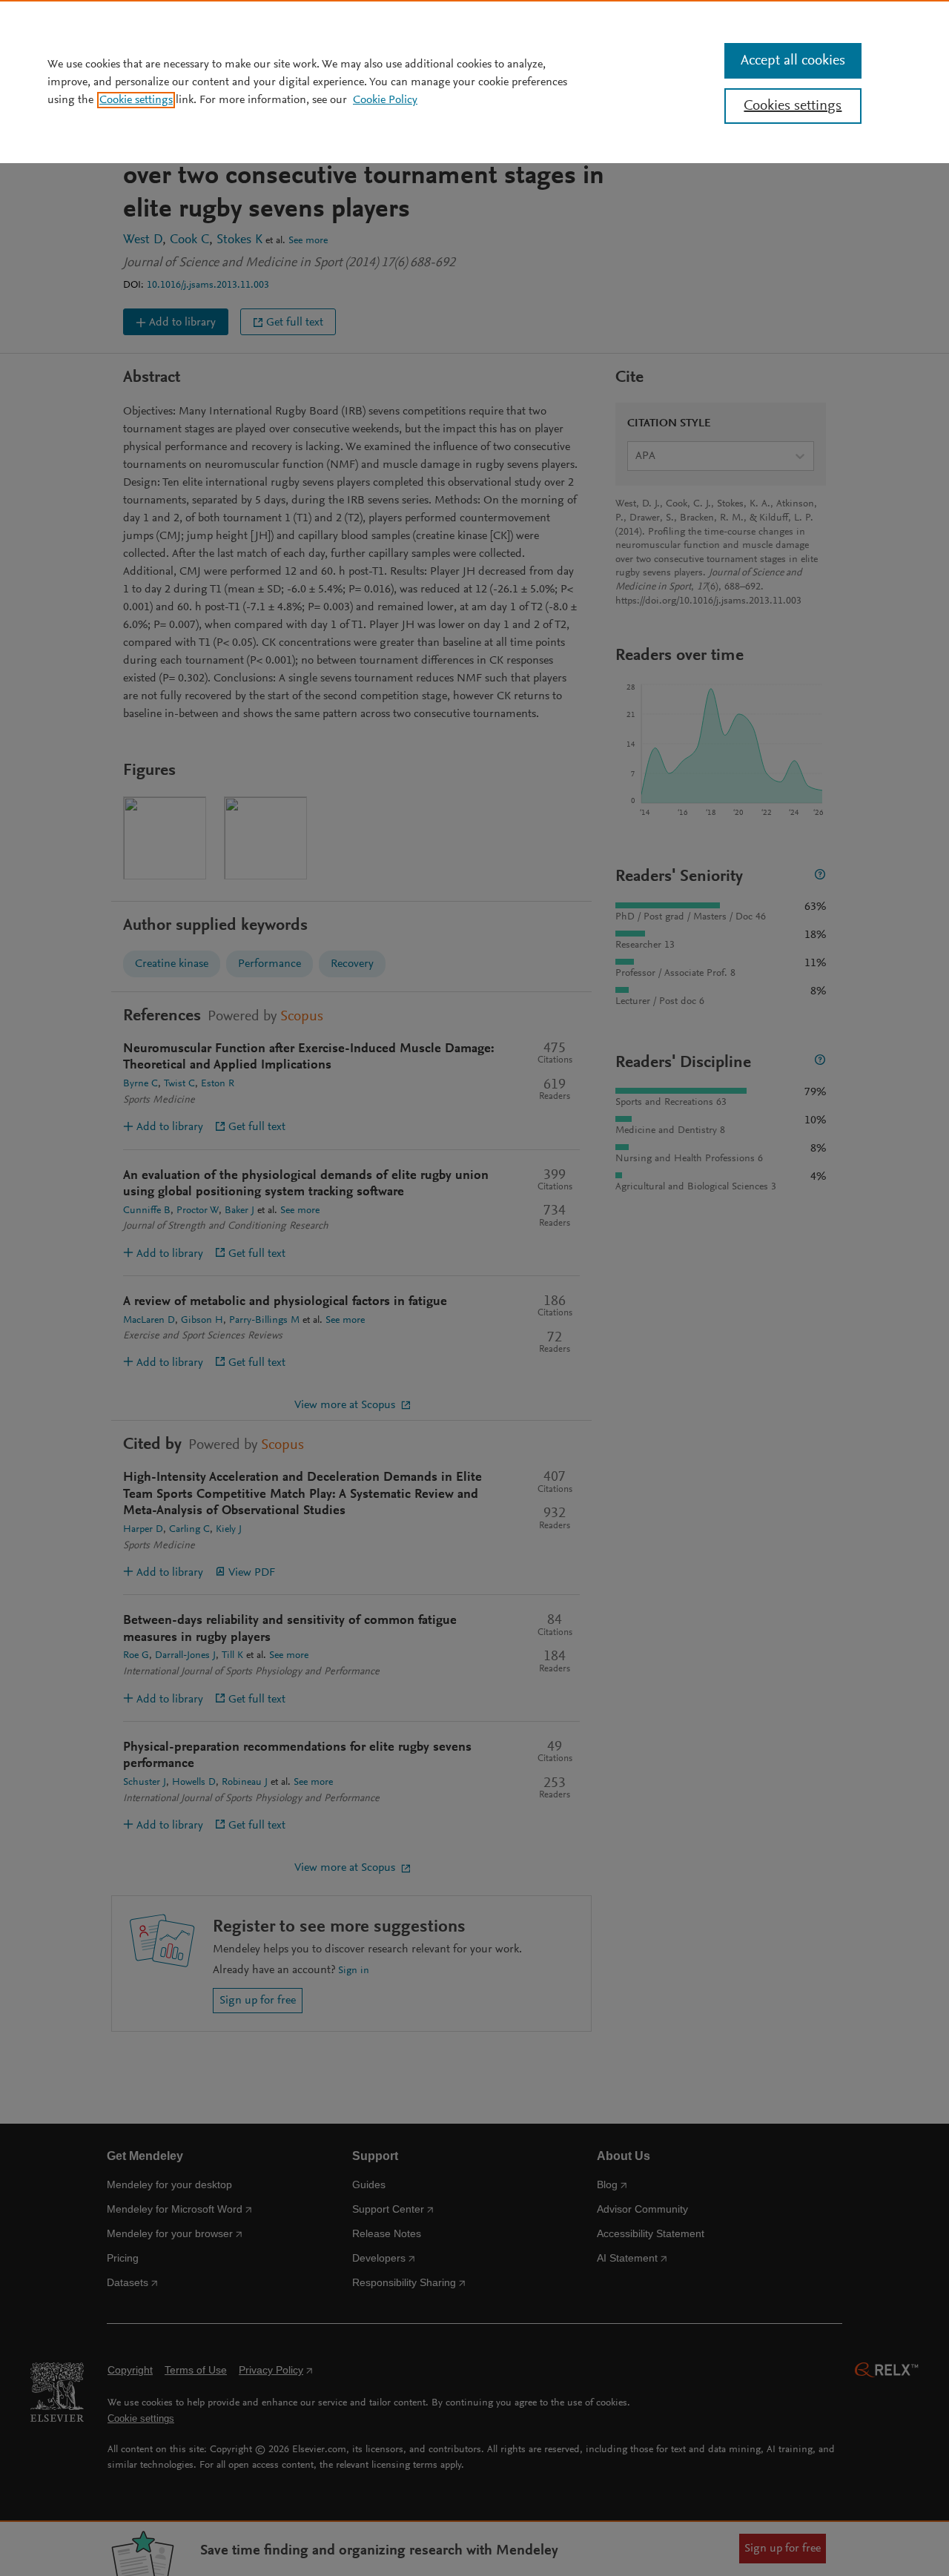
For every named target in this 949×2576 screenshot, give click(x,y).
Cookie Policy (385, 100)
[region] (474, 82)
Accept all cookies (793, 61)
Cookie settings (136, 100)
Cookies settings (793, 106)
